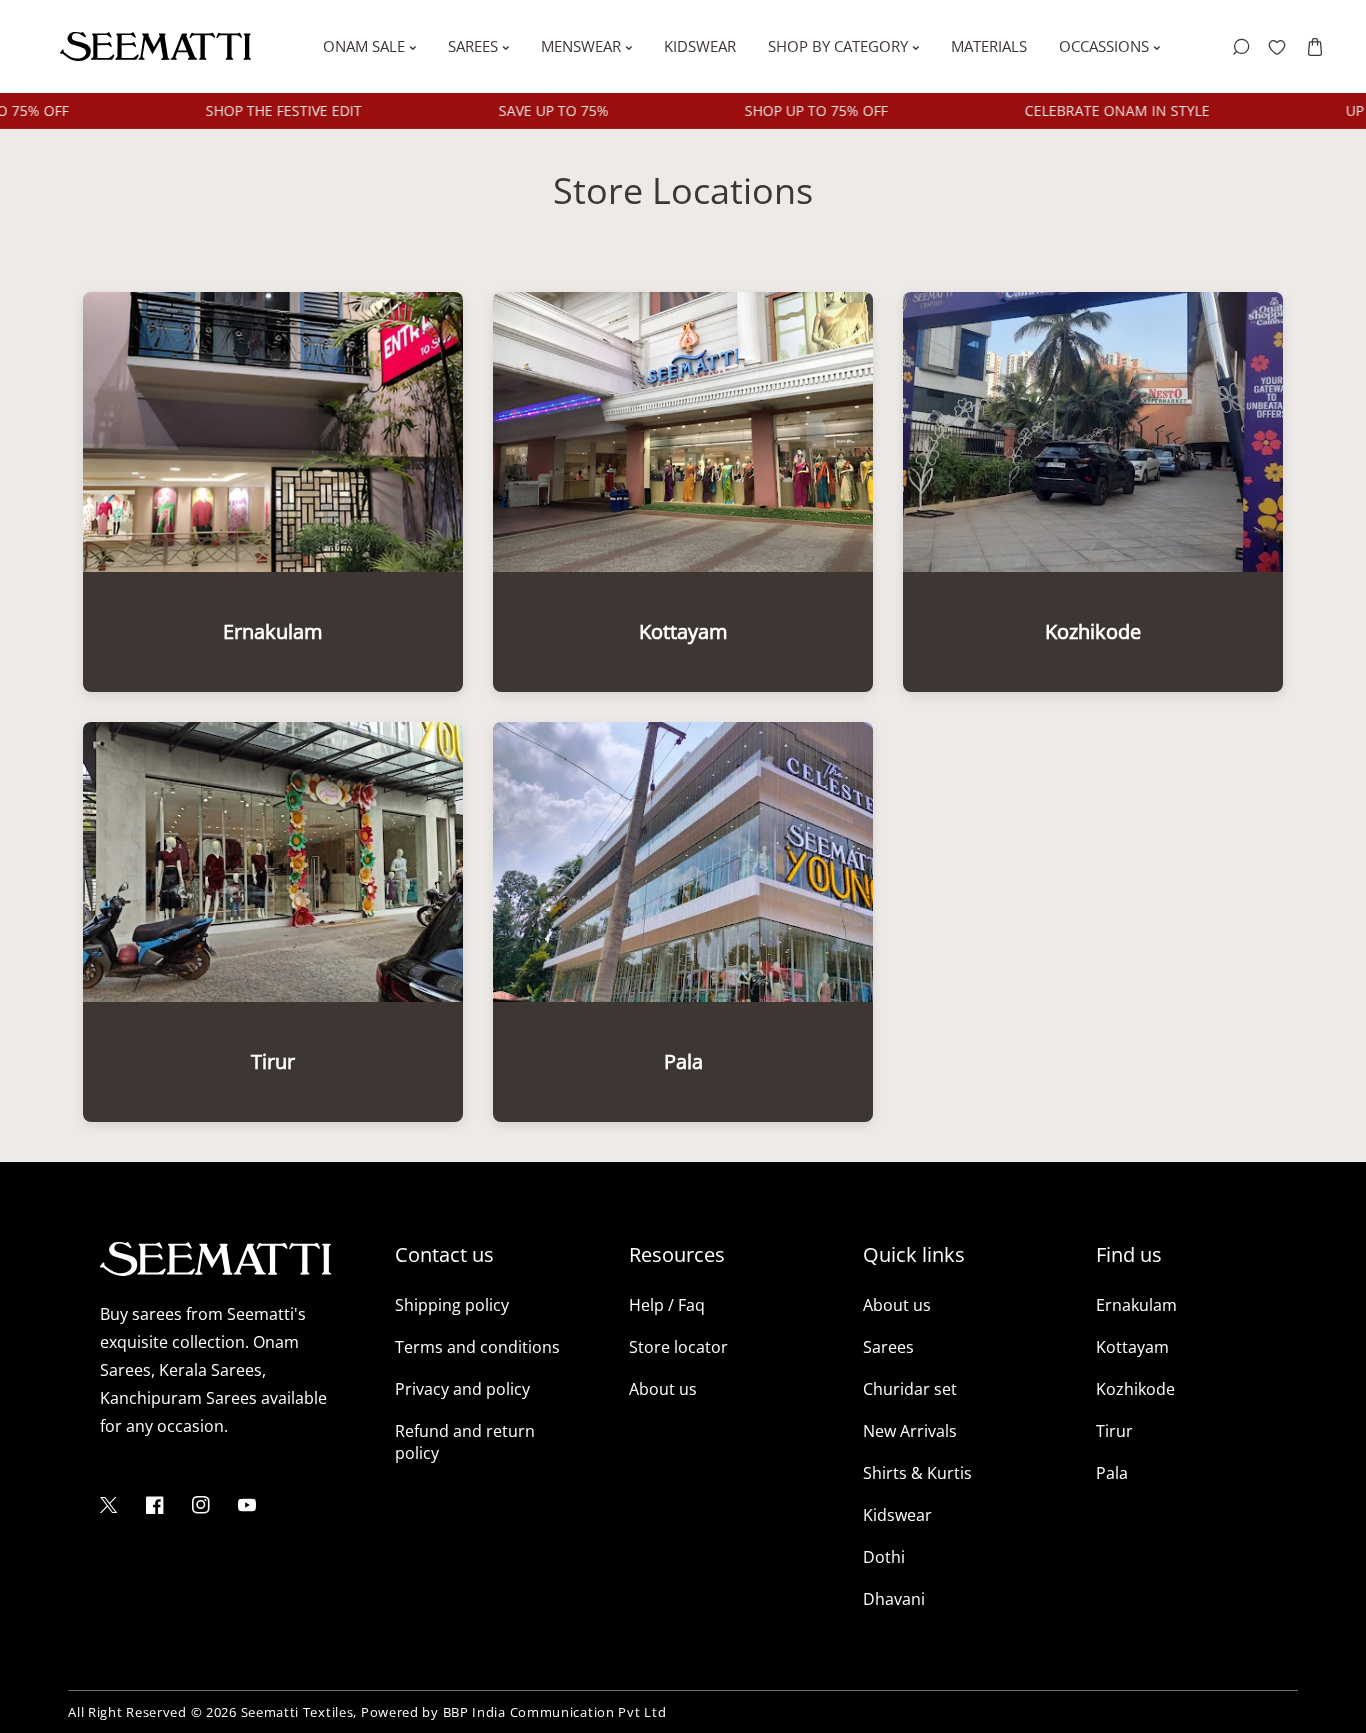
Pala (1112, 1473)
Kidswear (897, 1515)
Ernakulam (1136, 1305)
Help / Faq (667, 1305)
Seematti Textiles (297, 1712)
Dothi (884, 1557)
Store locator (678, 1347)
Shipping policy (452, 1305)
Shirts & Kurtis (917, 1473)
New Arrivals (910, 1431)
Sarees (888, 1347)
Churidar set (910, 1389)
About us (663, 1389)
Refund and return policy (465, 1442)
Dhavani (894, 1599)
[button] (1314, 46)
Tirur (1114, 1431)
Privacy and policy (462, 1389)
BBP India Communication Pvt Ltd (555, 1712)
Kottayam (1132, 1347)
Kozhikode (1135, 1389)
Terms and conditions (477, 1347)
